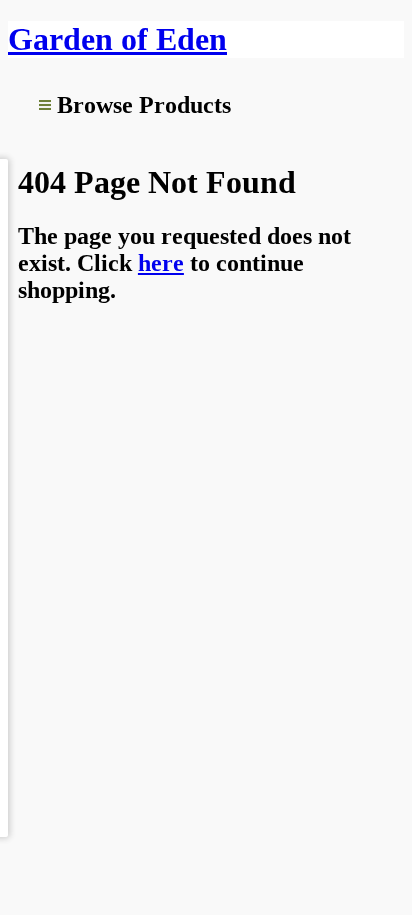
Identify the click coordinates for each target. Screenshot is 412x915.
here (161, 263)
